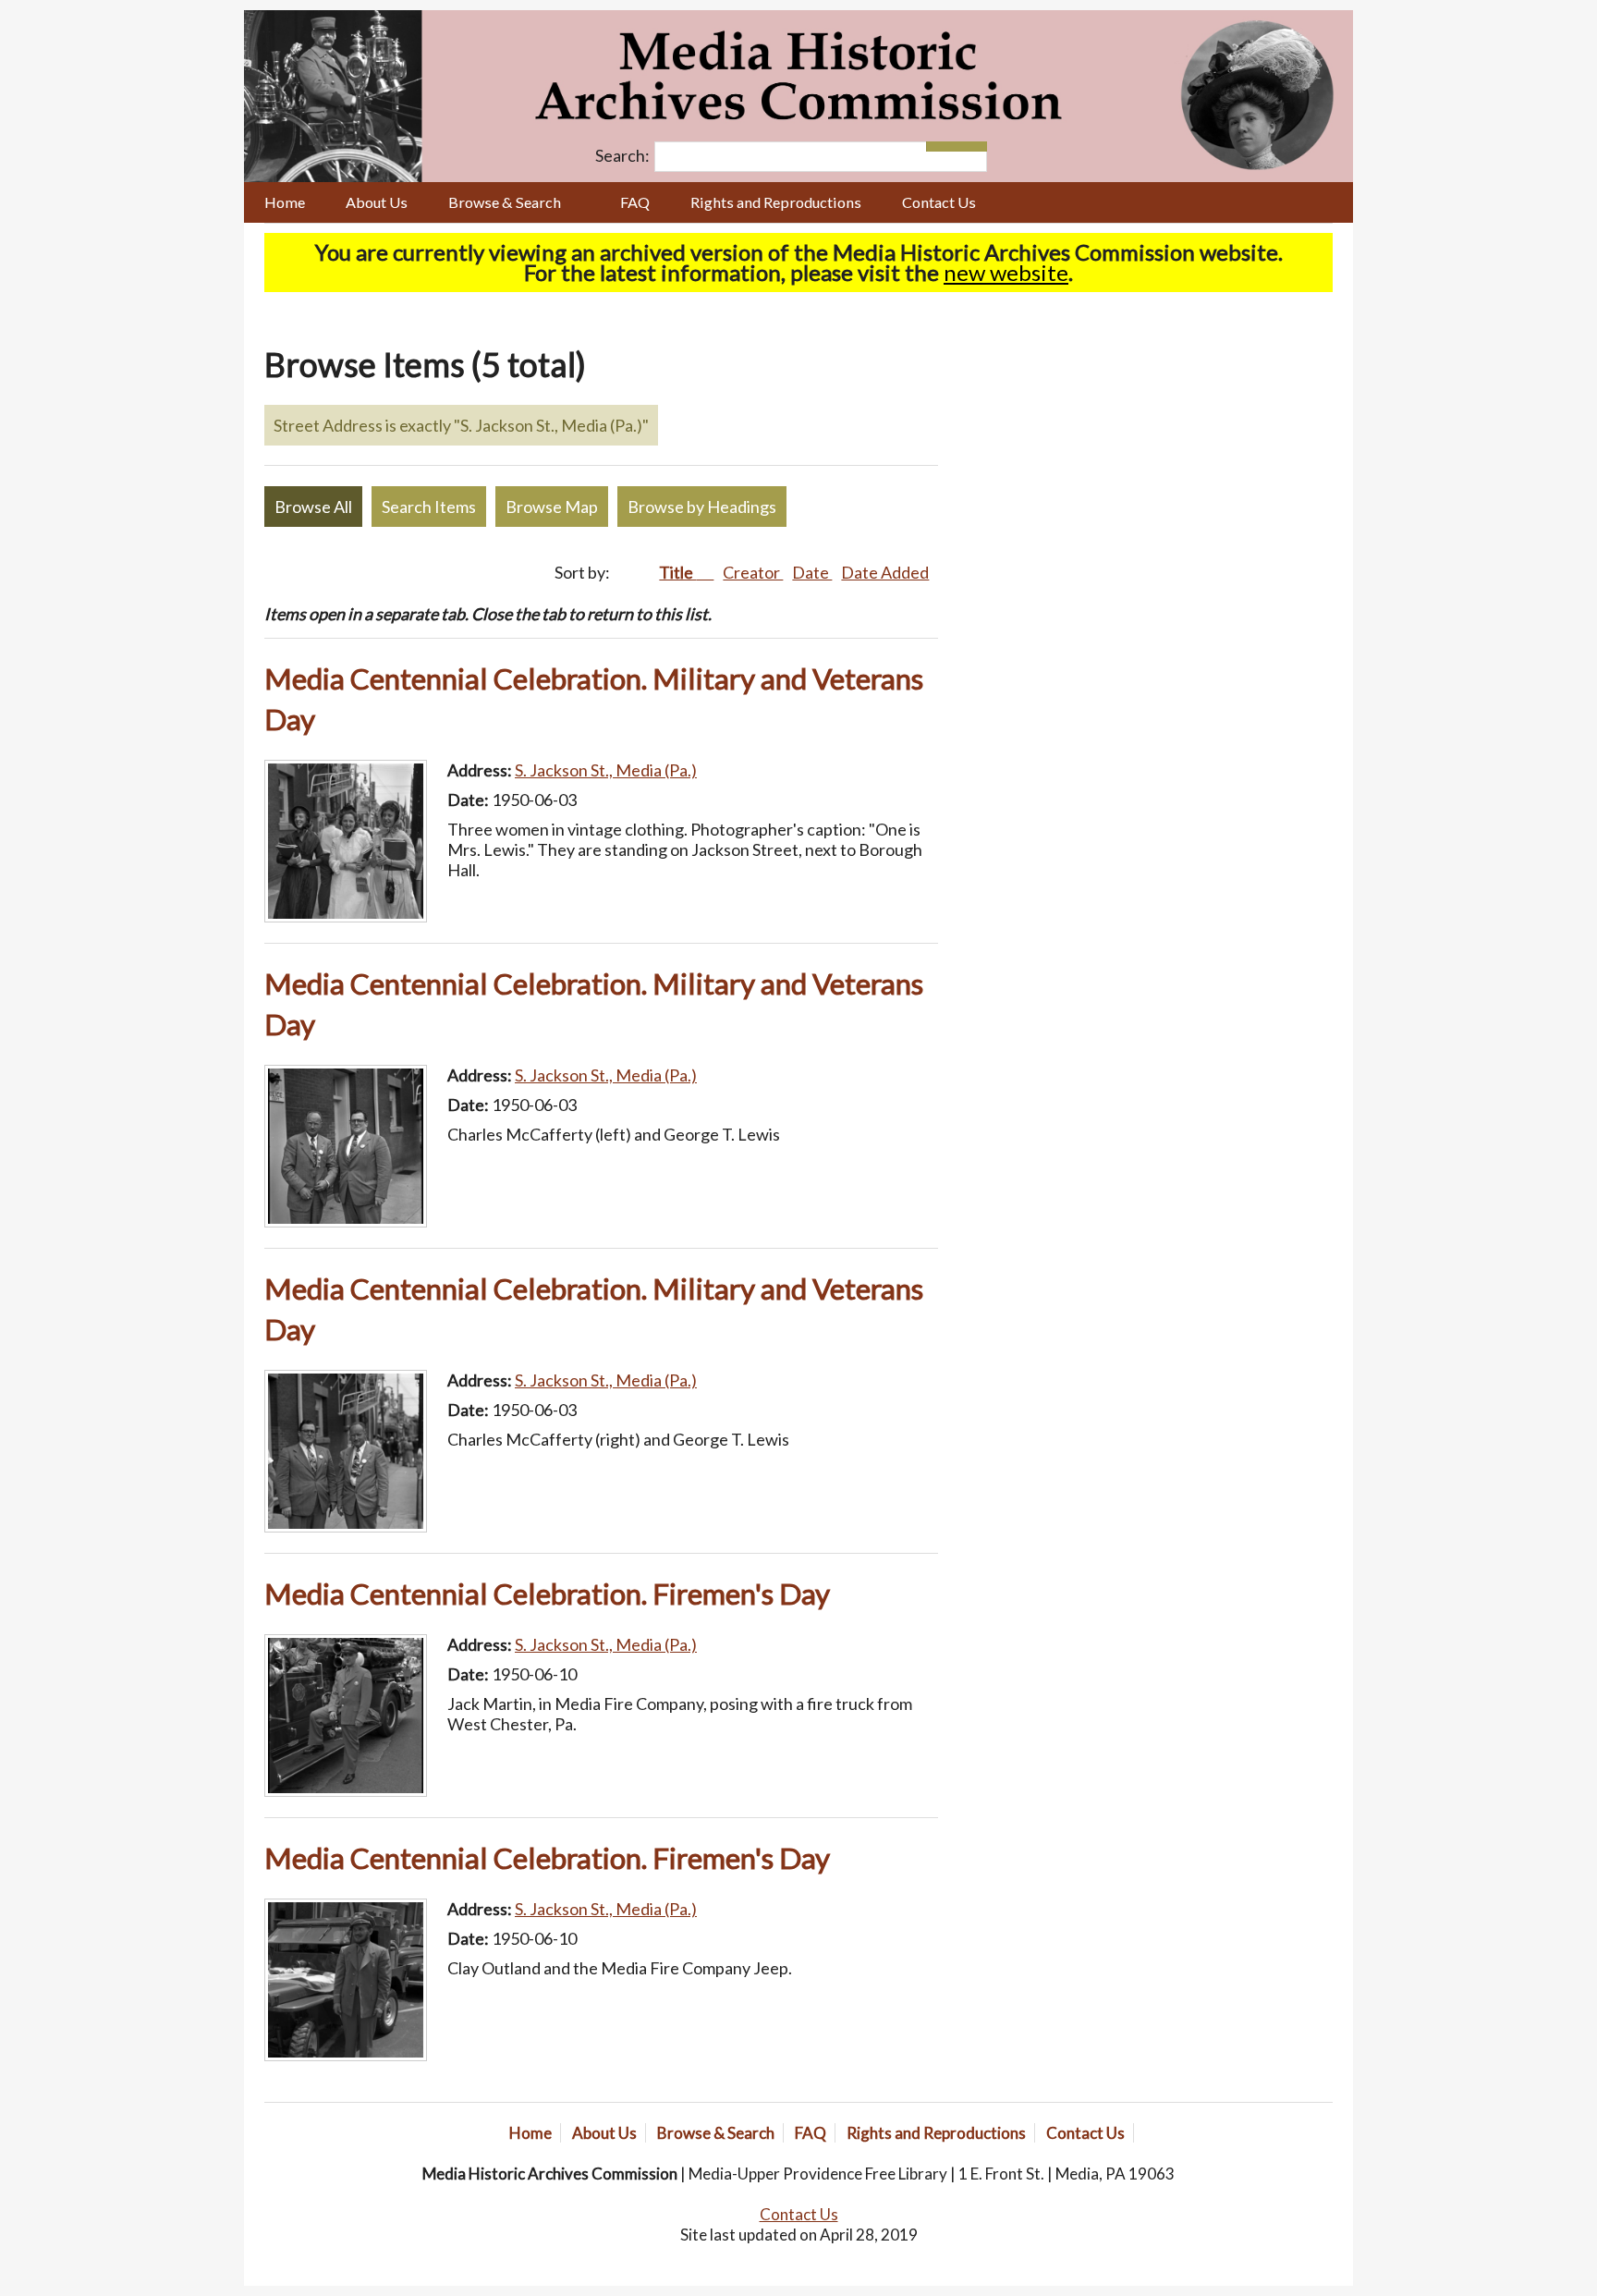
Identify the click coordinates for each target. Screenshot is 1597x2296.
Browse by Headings (702, 507)
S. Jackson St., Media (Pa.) (606, 770)
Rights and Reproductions (776, 202)
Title (677, 572)
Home (285, 202)
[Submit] (972, 147)
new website (1006, 272)
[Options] (941, 147)
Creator (753, 572)
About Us (377, 202)
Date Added (885, 572)
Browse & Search (505, 202)
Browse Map (552, 507)
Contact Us (939, 202)
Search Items (429, 507)
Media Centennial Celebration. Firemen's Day (547, 1594)
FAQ (635, 202)
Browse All (313, 507)
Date (812, 572)
